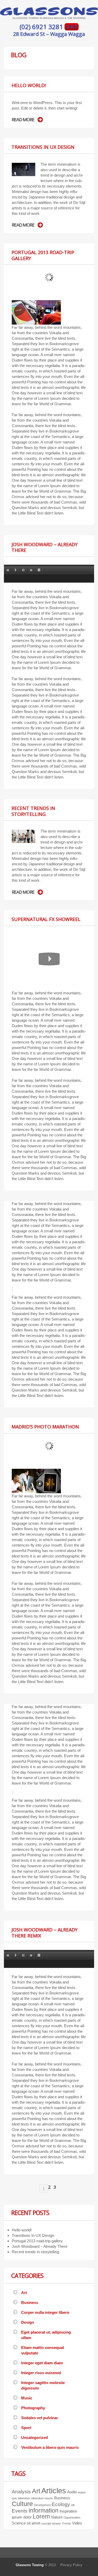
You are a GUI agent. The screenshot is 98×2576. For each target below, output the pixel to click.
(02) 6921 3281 (42, 27)
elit (73, 2505)
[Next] (31, 570)
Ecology (61, 2504)
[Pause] (24, 570)
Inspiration (68, 2511)
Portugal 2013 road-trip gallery (43, 255)
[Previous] (8, 570)
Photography (33, 2408)
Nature (57, 2517)
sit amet (33, 2523)
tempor (56, 2523)
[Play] (16, 570)
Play (49, 959)
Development (42, 2505)
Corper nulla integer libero (45, 2312)
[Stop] (39, 570)
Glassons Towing (30, 2565)
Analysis (21, 2492)
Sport (26, 2428)
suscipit (46, 2523)
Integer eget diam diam (42, 2363)
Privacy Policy (71, 2565)
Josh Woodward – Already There (45, 547)
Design (28, 2322)
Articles (54, 2491)
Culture (22, 2504)
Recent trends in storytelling (33, 811)
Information (44, 2510)
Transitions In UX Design (43, 147)
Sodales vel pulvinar (40, 2418)
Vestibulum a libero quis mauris (50, 2447)
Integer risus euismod (41, 2373)
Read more (23, 120)
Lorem (41, 2516)
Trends (67, 2523)
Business (30, 2303)
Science (19, 2523)
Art (24, 2293)
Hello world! (29, 85)
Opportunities (72, 2517)
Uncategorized (34, 2437)
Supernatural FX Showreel (46, 919)
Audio (72, 2492)
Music (27, 2398)
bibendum (24, 2498)
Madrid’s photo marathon (45, 1427)
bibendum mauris (42, 2498)
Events (20, 2511)
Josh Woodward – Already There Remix (45, 1933)
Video (77, 2523)
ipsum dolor (22, 2517)
